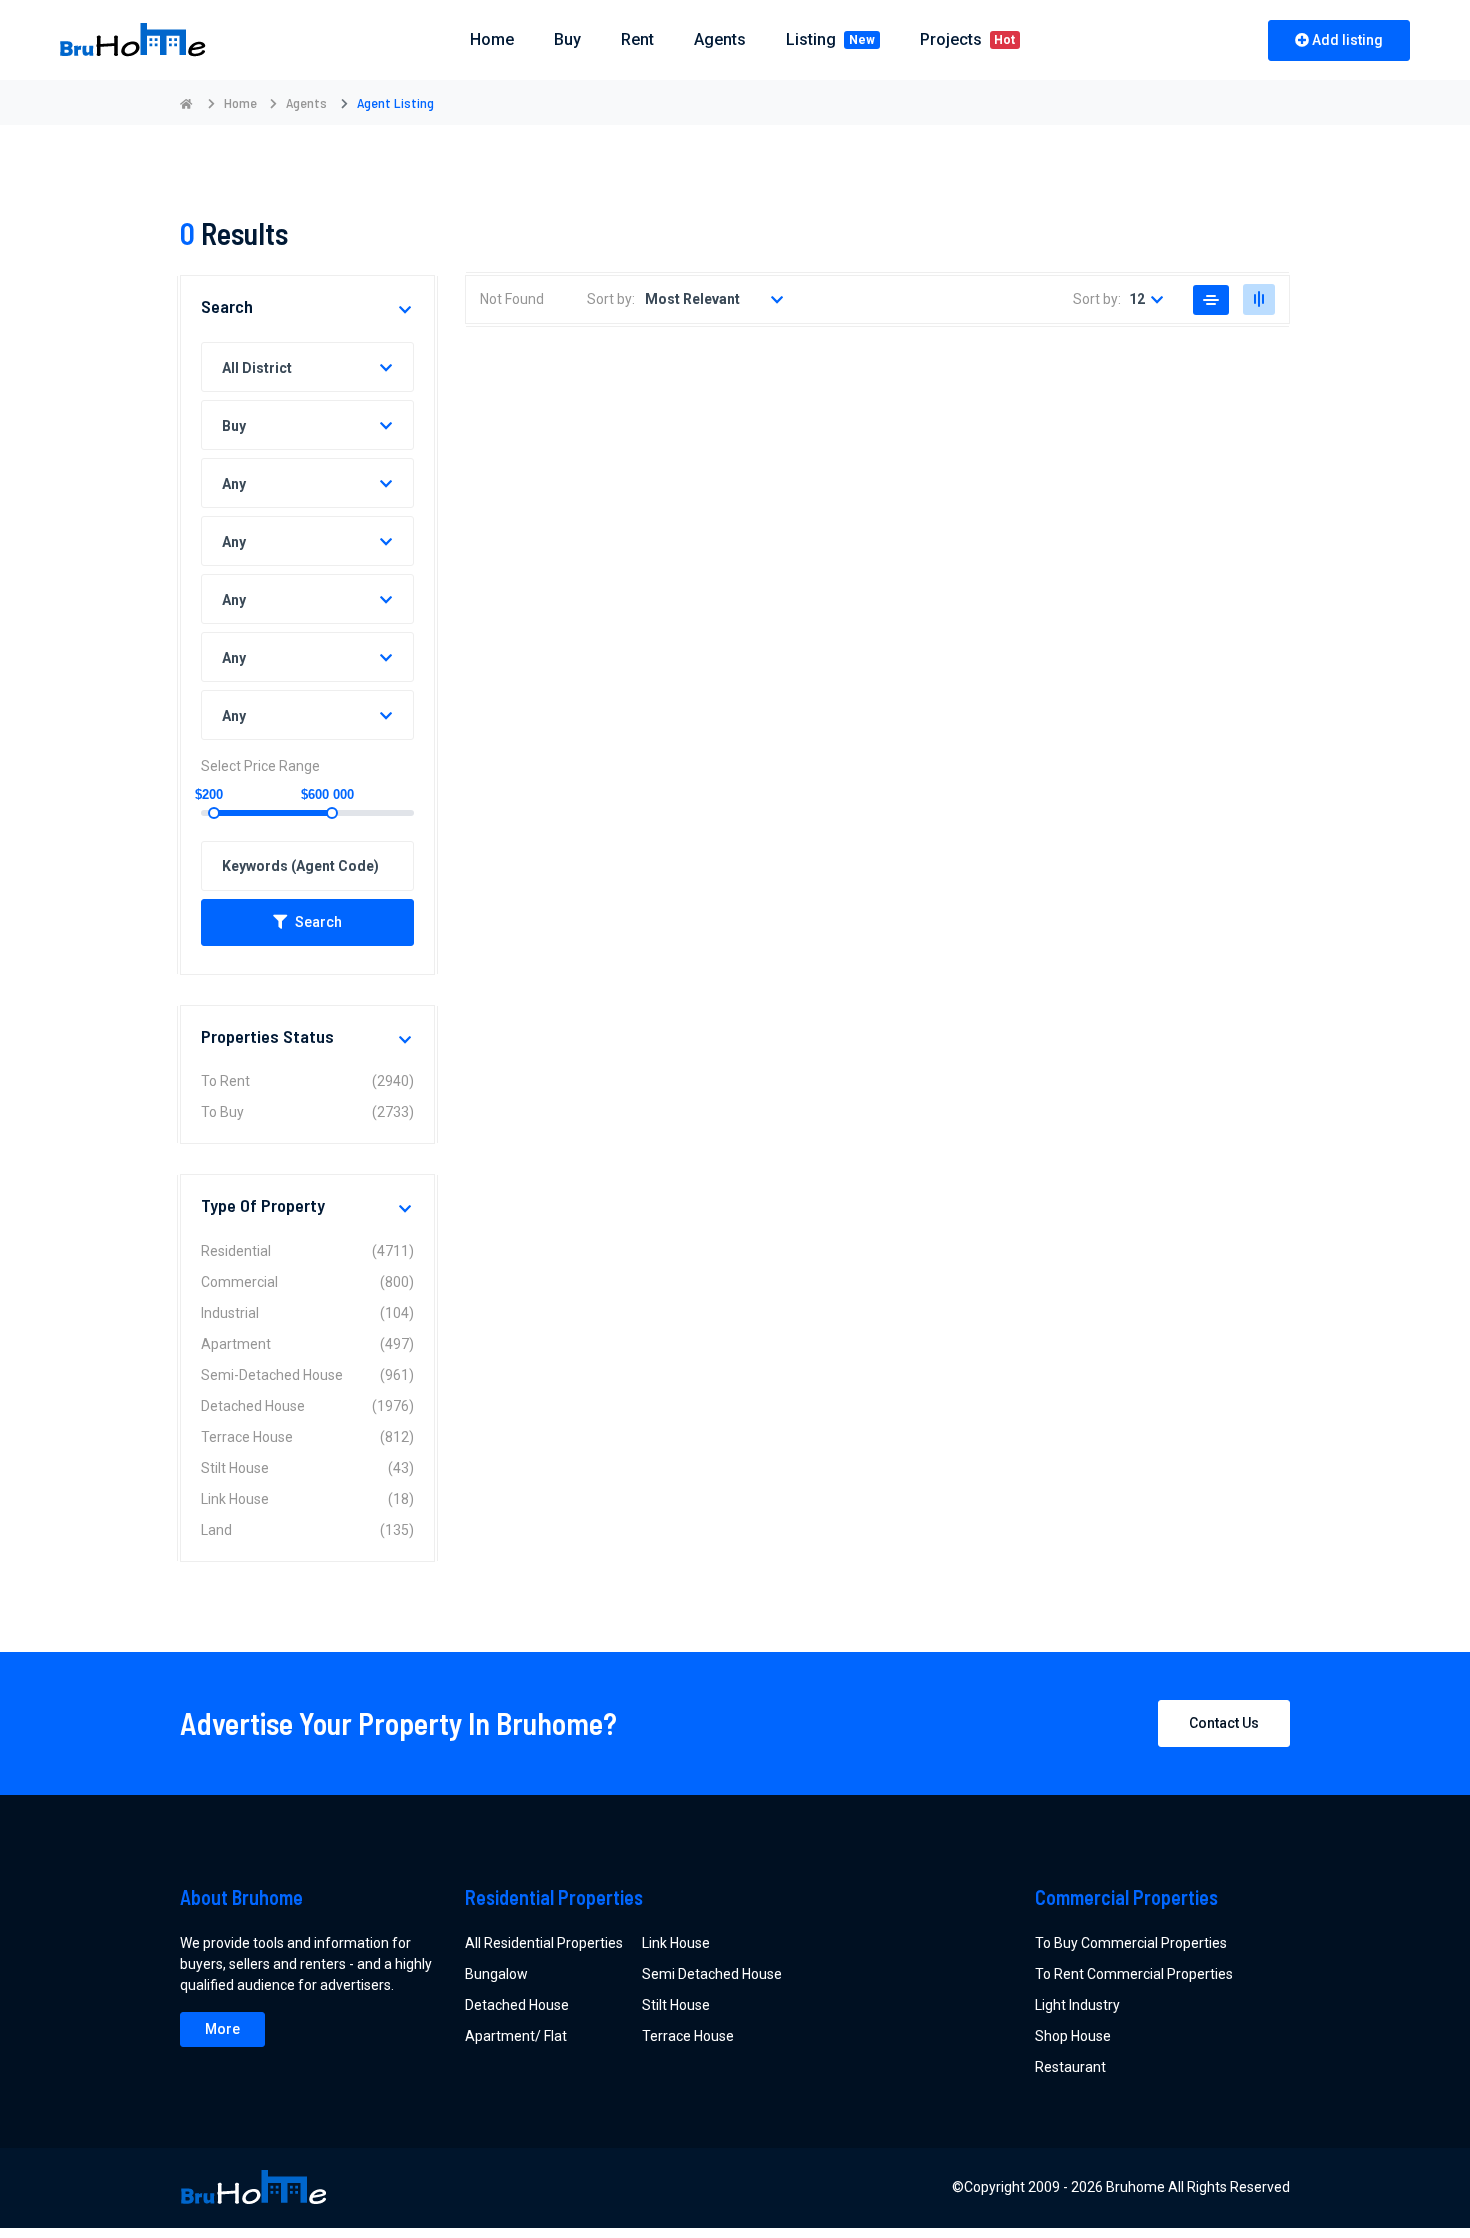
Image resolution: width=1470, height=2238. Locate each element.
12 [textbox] (1137, 299)
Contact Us (1224, 1723)
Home (240, 102)
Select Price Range (260, 766)
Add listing (1347, 40)
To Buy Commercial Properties (1131, 1943)
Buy (567, 39)
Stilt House (307, 1468)
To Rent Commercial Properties (1134, 1974)
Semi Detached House (712, 1974)
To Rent (307, 1081)
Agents (720, 39)
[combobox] (307, 367)
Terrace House (307, 1437)
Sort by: (611, 299)
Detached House (307, 1406)
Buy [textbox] (234, 426)
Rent (637, 39)
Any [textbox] (234, 484)
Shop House (1073, 2036)
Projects (968, 39)
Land (307, 1530)
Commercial (307, 1282)
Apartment (307, 1344)
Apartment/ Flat (516, 2036)
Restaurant (1070, 2067)
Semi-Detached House (307, 1375)
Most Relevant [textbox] (692, 299)
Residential (307, 1251)
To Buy (307, 1112)
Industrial (307, 1313)
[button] (406, 310)
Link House (307, 1499)
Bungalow (496, 1974)
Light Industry (1077, 2005)
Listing (830, 39)
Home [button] (492, 39)
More (222, 2029)
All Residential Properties (544, 1943)
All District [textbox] (257, 368)
